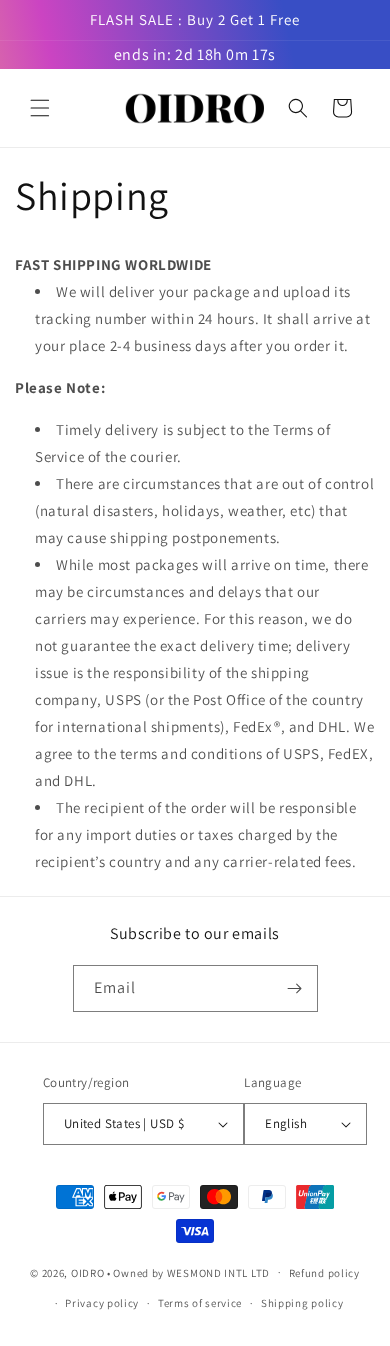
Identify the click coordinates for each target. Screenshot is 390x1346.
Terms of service (200, 1303)
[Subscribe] (295, 988)
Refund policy (324, 1273)
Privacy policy (102, 1303)
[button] (40, 108)
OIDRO (88, 1272)
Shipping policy (302, 1303)
